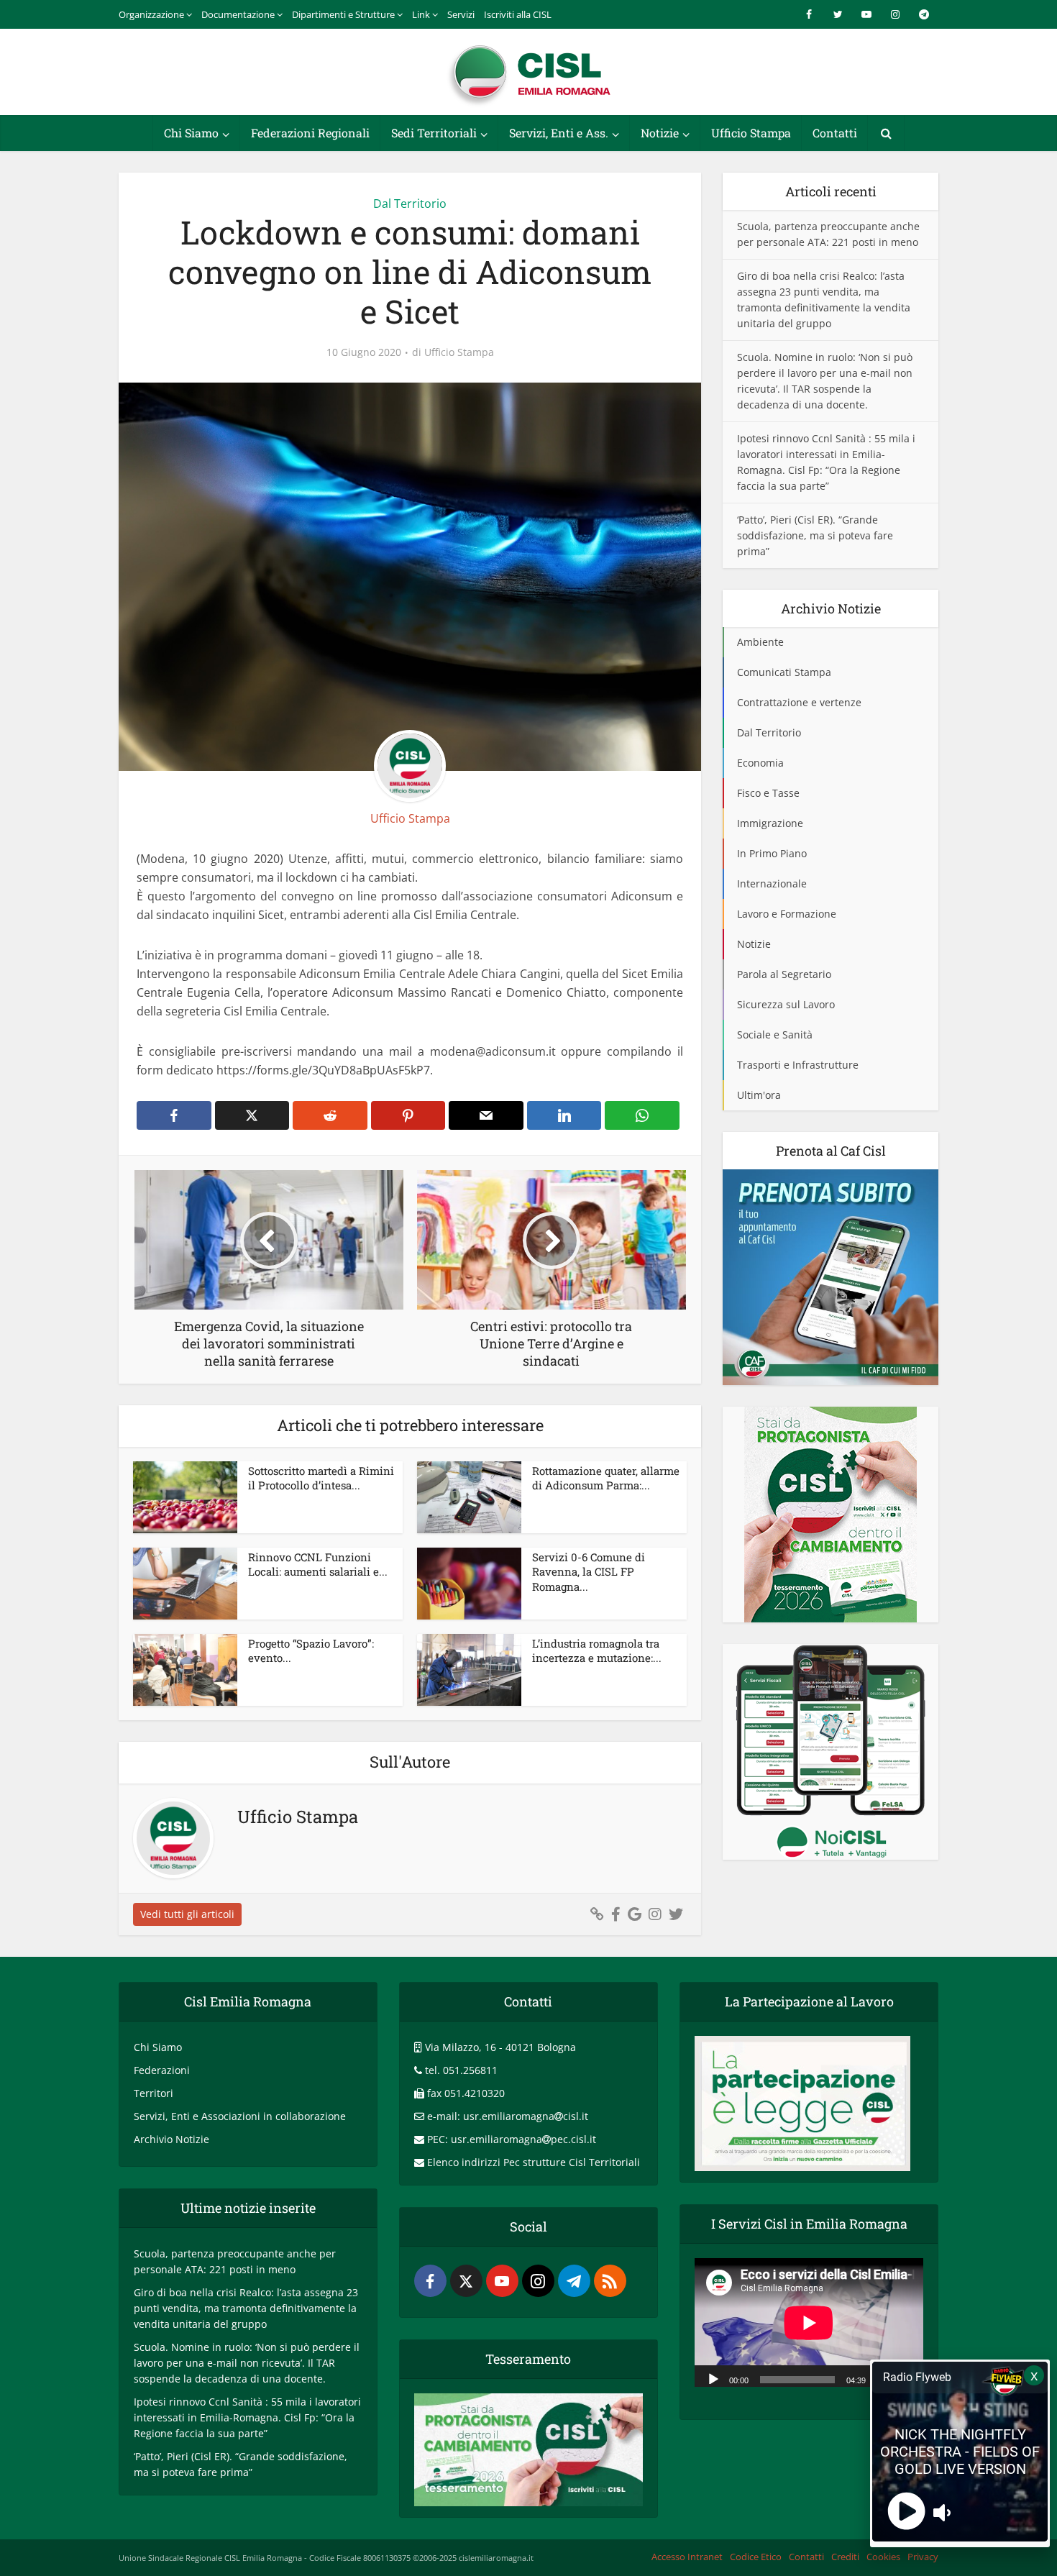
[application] (809, 2322)
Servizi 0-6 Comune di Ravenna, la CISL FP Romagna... (589, 1572)
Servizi (461, 14)
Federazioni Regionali (310, 133)
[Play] (713, 2378)
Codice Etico (756, 2557)
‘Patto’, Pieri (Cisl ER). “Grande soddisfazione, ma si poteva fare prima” (815, 535)
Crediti (845, 2557)
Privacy (923, 2557)
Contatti (835, 133)
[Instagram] (538, 2281)
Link (421, 14)
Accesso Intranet (687, 2557)
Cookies (883, 2557)
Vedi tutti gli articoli (187, 1914)
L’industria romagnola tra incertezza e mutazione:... (597, 1650)
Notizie (660, 133)
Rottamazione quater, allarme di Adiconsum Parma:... (606, 1478)
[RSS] (610, 2281)
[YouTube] (502, 2281)
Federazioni (162, 2070)
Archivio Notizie (171, 2139)
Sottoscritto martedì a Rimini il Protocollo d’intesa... (321, 1478)
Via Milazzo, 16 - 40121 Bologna (500, 2047)
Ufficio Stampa (751, 133)
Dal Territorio (410, 204)
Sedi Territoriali (434, 133)
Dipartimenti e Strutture (343, 14)
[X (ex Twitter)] (466, 2281)
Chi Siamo (191, 133)
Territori (154, 2093)
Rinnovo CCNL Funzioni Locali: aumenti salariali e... (318, 1564)
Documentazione (238, 14)
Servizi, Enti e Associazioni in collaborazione (240, 2116)
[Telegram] (574, 2281)
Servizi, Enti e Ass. (559, 133)
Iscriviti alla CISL (518, 14)
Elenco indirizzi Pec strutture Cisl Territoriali (534, 2162)
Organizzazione (151, 14)
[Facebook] (430, 2281)
